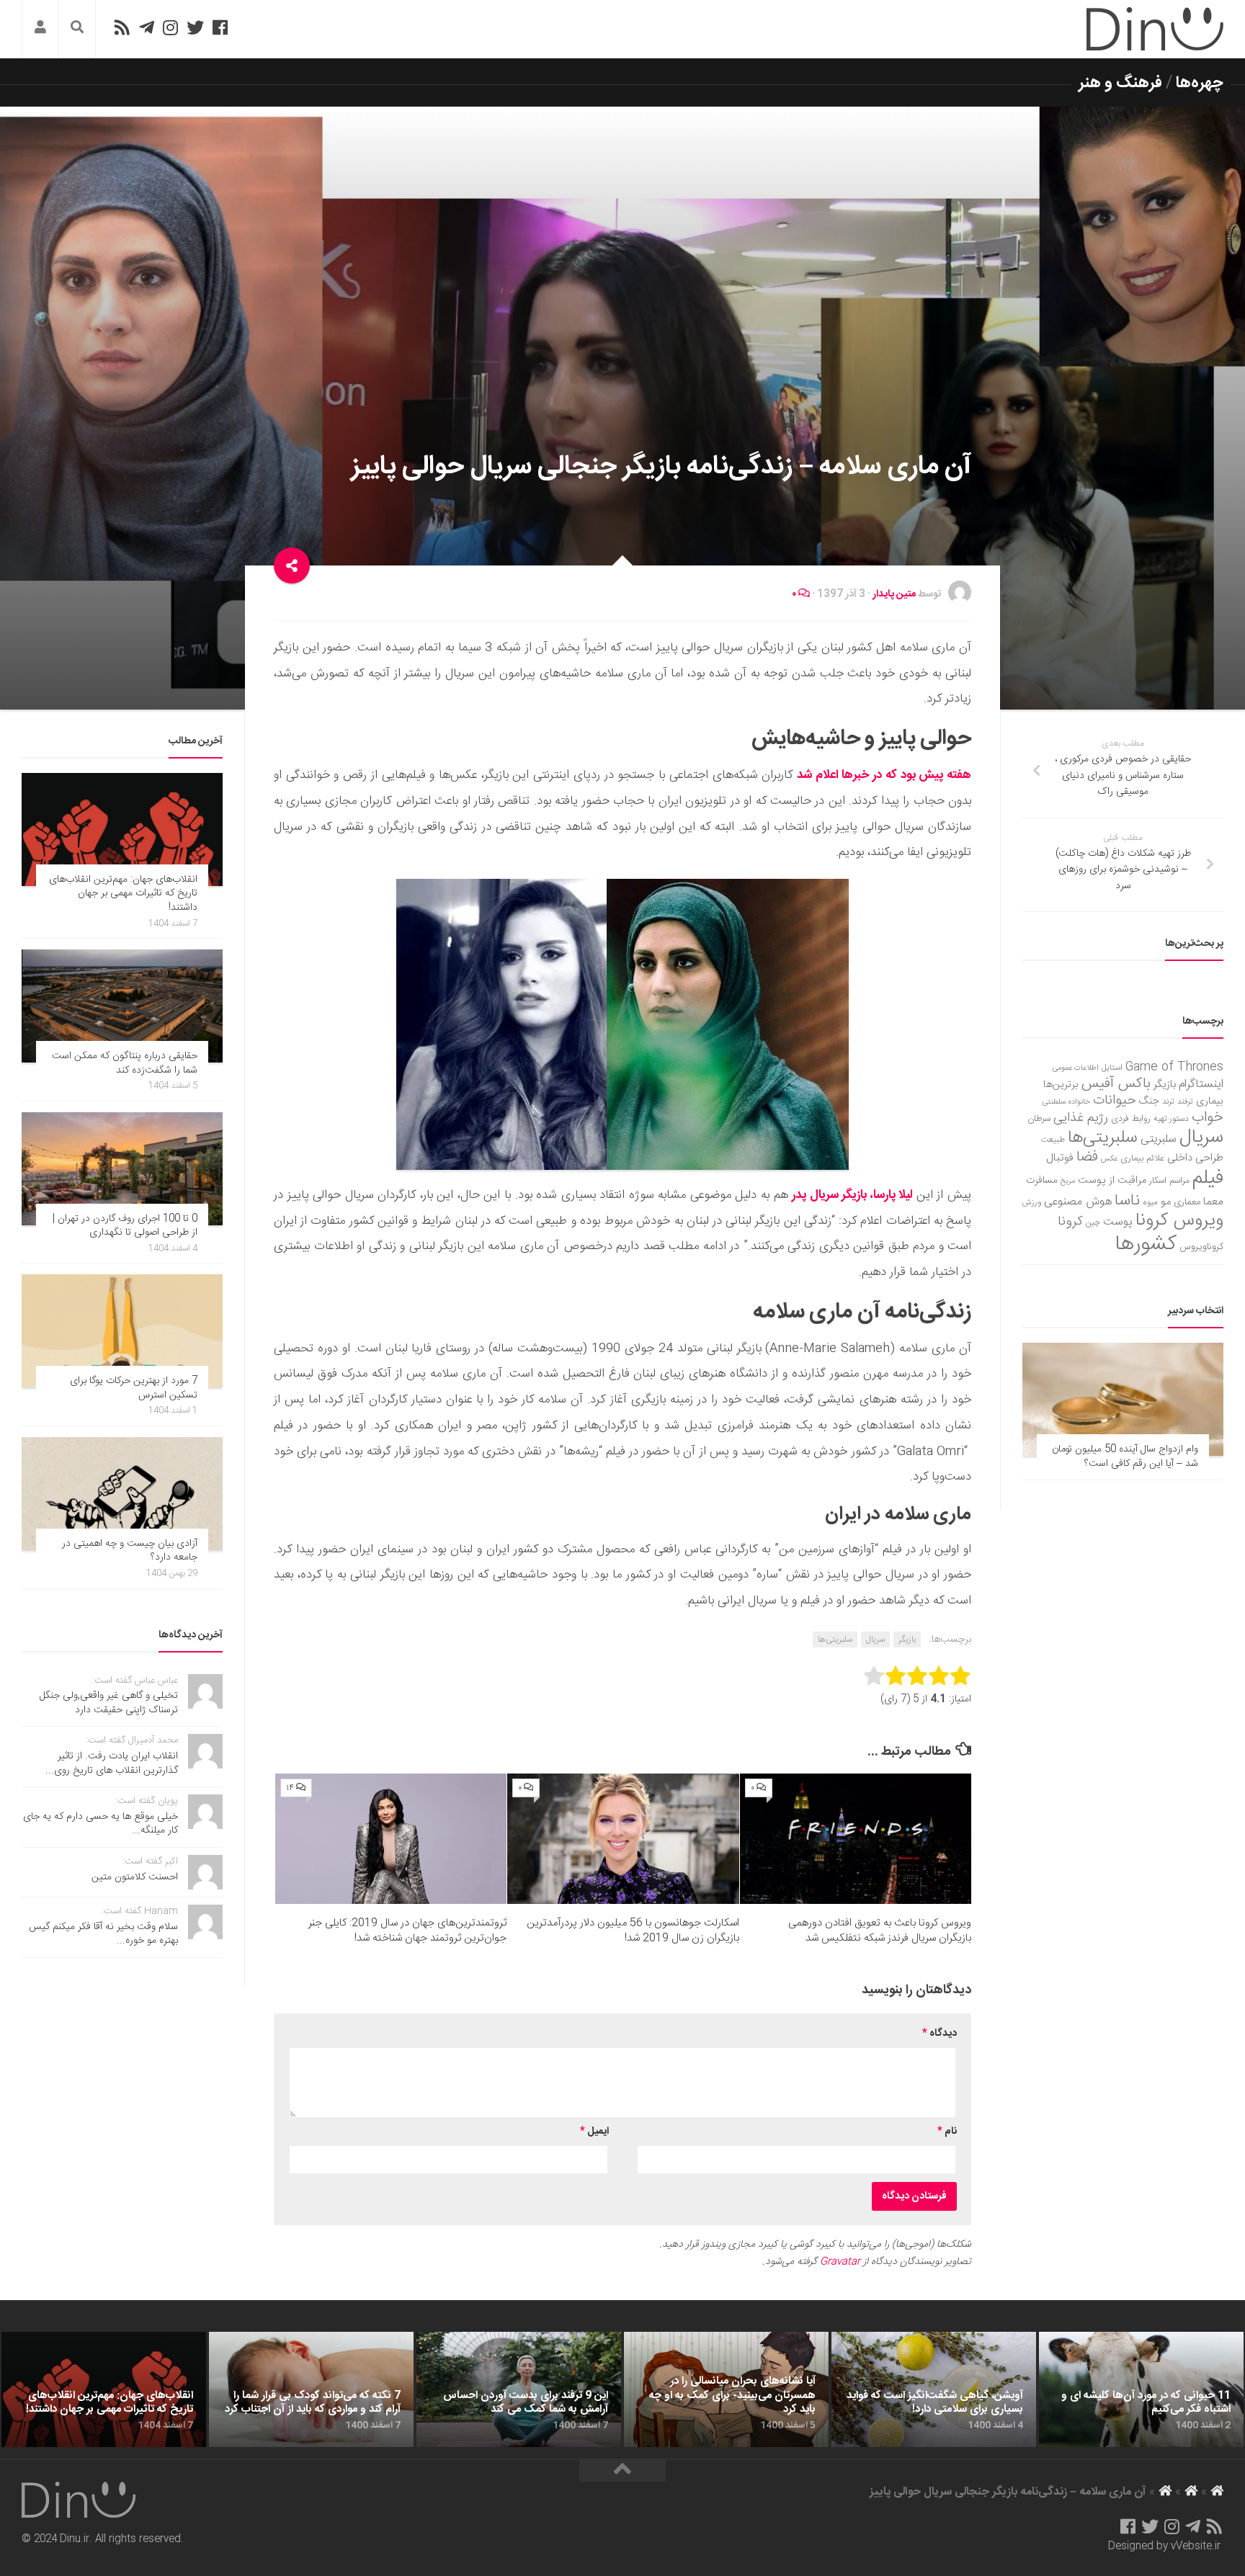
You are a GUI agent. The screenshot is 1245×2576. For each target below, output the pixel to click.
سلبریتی (1159, 1139)
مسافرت (1042, 1181)
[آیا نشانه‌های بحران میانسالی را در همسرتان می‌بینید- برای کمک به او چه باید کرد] (726, 2389)
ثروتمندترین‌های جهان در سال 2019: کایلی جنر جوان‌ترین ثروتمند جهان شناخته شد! (407, 1931)
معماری (1187, 1202)
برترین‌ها (1061, 1085)
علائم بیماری (1142, 1159)
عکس (1109, 1159)
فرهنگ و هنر (1120, 83)
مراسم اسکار (1169, 1181)
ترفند (1185, 1102)
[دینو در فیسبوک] (220, 27)
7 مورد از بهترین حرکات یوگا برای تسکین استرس (134, 1388)
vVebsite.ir (1196, 2546)
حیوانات (1115, 1100)
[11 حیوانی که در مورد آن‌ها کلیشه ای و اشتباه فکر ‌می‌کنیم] (1141, 2389)
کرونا (1070, 1222)
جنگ (1149, 1101)
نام (947, 2132)
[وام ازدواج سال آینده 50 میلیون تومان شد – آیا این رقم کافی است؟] (1123, 1399)
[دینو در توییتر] (195, 27)
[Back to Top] (622, 2471)
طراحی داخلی (1195, 1158)
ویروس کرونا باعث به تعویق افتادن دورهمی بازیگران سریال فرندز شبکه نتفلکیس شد (880, 1931)
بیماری (1210, 1101)
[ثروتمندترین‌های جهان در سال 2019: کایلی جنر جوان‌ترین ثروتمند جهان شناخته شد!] (391, 1839)
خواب (1208, 1118)
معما (1213, 1202)
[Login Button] (40, 29)
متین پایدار (894, 594)
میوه (1150, 1203)
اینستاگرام (1201, 1084)
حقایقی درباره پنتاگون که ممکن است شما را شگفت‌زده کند (125, 1063)
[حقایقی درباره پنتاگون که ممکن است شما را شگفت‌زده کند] (122, 1006)
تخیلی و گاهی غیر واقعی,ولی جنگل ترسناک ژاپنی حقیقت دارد (109, 1703)
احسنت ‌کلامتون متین (135, 1877)
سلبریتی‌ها (835, 1640)
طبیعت (1053, 1140)
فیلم (1208, 1179)
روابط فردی (1131, 1119)
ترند (1168, 1102)
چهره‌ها (1200, 83)
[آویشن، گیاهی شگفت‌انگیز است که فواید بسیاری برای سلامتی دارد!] (934, 2389)
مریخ (1068, 1181)
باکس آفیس (1116, 1084)
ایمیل (594, 2132)
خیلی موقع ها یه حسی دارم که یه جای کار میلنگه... (101, 1824)
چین (1093, 1223)
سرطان (1039, 1119)
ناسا (1127, 1201)
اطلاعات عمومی (1076, 1068)
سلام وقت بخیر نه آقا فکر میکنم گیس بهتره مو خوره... (103, 1934)
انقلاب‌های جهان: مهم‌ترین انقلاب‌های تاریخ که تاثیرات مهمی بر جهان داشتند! (123, 894)
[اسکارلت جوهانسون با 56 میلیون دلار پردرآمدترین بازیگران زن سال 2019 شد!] (623, 1839)
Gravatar (840, 2262)
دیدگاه (940, 2034)
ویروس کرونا (1179, 1221)
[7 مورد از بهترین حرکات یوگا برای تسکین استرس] (122, 1331)
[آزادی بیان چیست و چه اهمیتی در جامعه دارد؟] (122, 1494)
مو (1166, 1202)
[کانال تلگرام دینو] (147, 27)
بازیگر (907, 1640)
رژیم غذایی (1081, 1118)
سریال (875, 1640)
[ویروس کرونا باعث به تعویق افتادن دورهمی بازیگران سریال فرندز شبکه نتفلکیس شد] (856, 1839)
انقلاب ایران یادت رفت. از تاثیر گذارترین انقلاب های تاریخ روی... (112, 1763)
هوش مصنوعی (1078, 1202)
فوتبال (1060, 1158)
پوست (1118, 1222)
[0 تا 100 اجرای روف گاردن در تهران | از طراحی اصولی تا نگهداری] (122, 1169)
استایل (1112, 1068)
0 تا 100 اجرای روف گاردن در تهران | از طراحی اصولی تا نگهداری (125, 1226)
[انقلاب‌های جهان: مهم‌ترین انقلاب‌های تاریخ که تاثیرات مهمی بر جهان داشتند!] (122, 829)
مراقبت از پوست (1112, 1181)
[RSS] (122, 27)
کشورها (1146, 1244)
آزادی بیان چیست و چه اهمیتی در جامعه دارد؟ (130, 1551)
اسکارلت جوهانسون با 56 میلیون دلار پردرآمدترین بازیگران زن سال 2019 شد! (633, 1931)
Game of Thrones (1174, 1067)
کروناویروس (1201, 1247)
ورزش (1032, 1203)
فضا (1087, 1157)
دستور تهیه (1171, 1119)
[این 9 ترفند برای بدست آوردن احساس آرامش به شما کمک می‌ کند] (519, 2389)
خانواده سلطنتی (1066, 1102)
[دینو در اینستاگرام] (170, 27)
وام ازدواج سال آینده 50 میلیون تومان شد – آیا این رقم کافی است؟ (1125, 1457)
